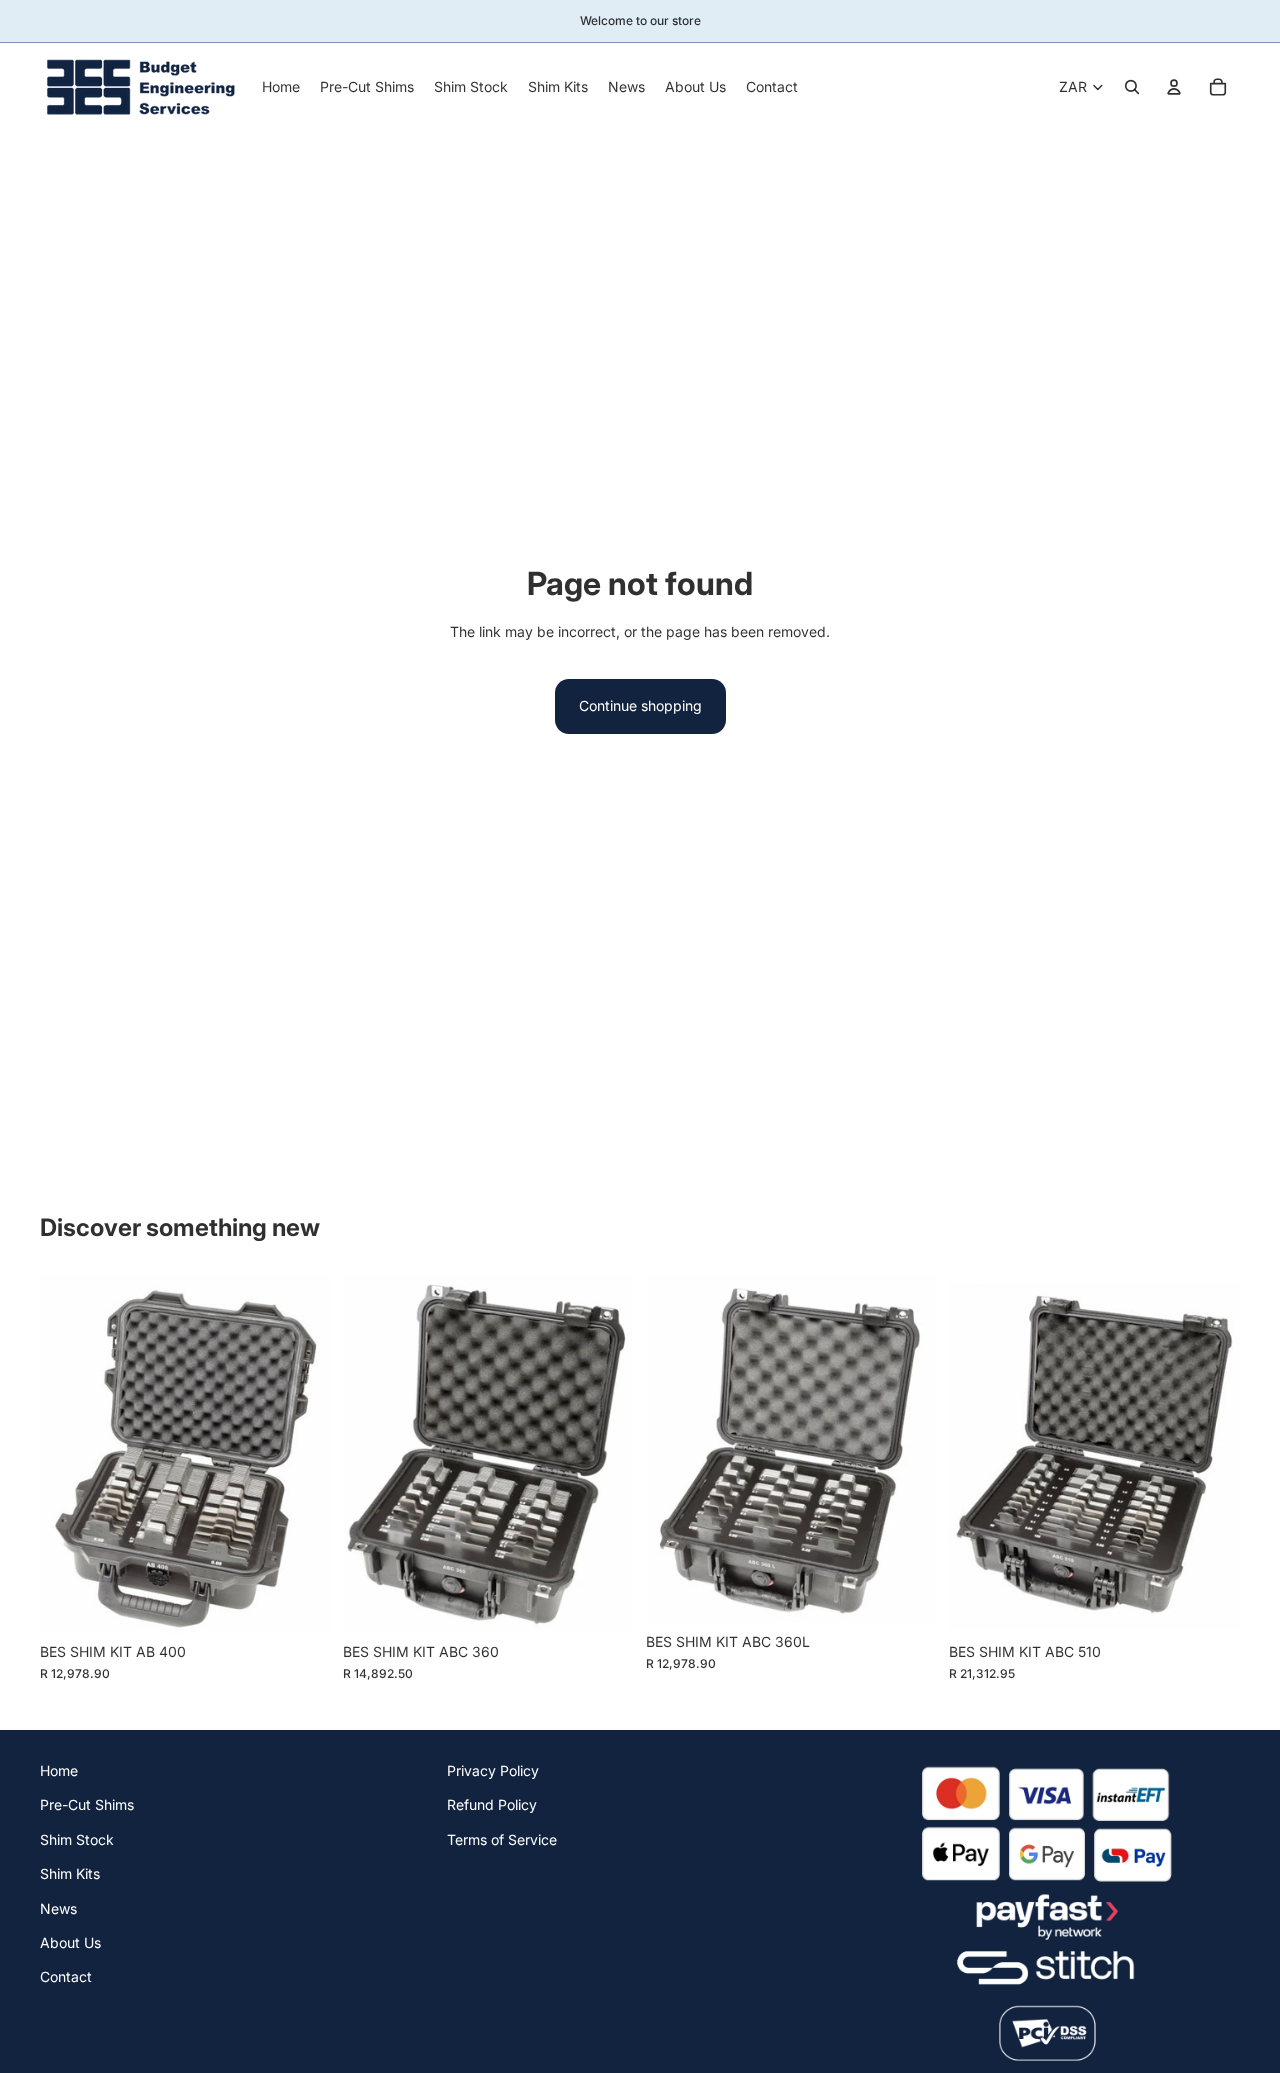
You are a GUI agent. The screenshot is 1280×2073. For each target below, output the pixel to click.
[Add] (300, 1602)
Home (59, 1770)
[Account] (1174, 87)
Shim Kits (70, 1873)
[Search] (1132, 87)
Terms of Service (502, 1838)
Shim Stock (77, 1838)
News (58, 1907)
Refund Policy (492, 1804)
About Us (70, 1941)
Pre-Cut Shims (87, 1804)
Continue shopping (640, 705)
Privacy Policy (493, 1770)
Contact (66, 1976)
